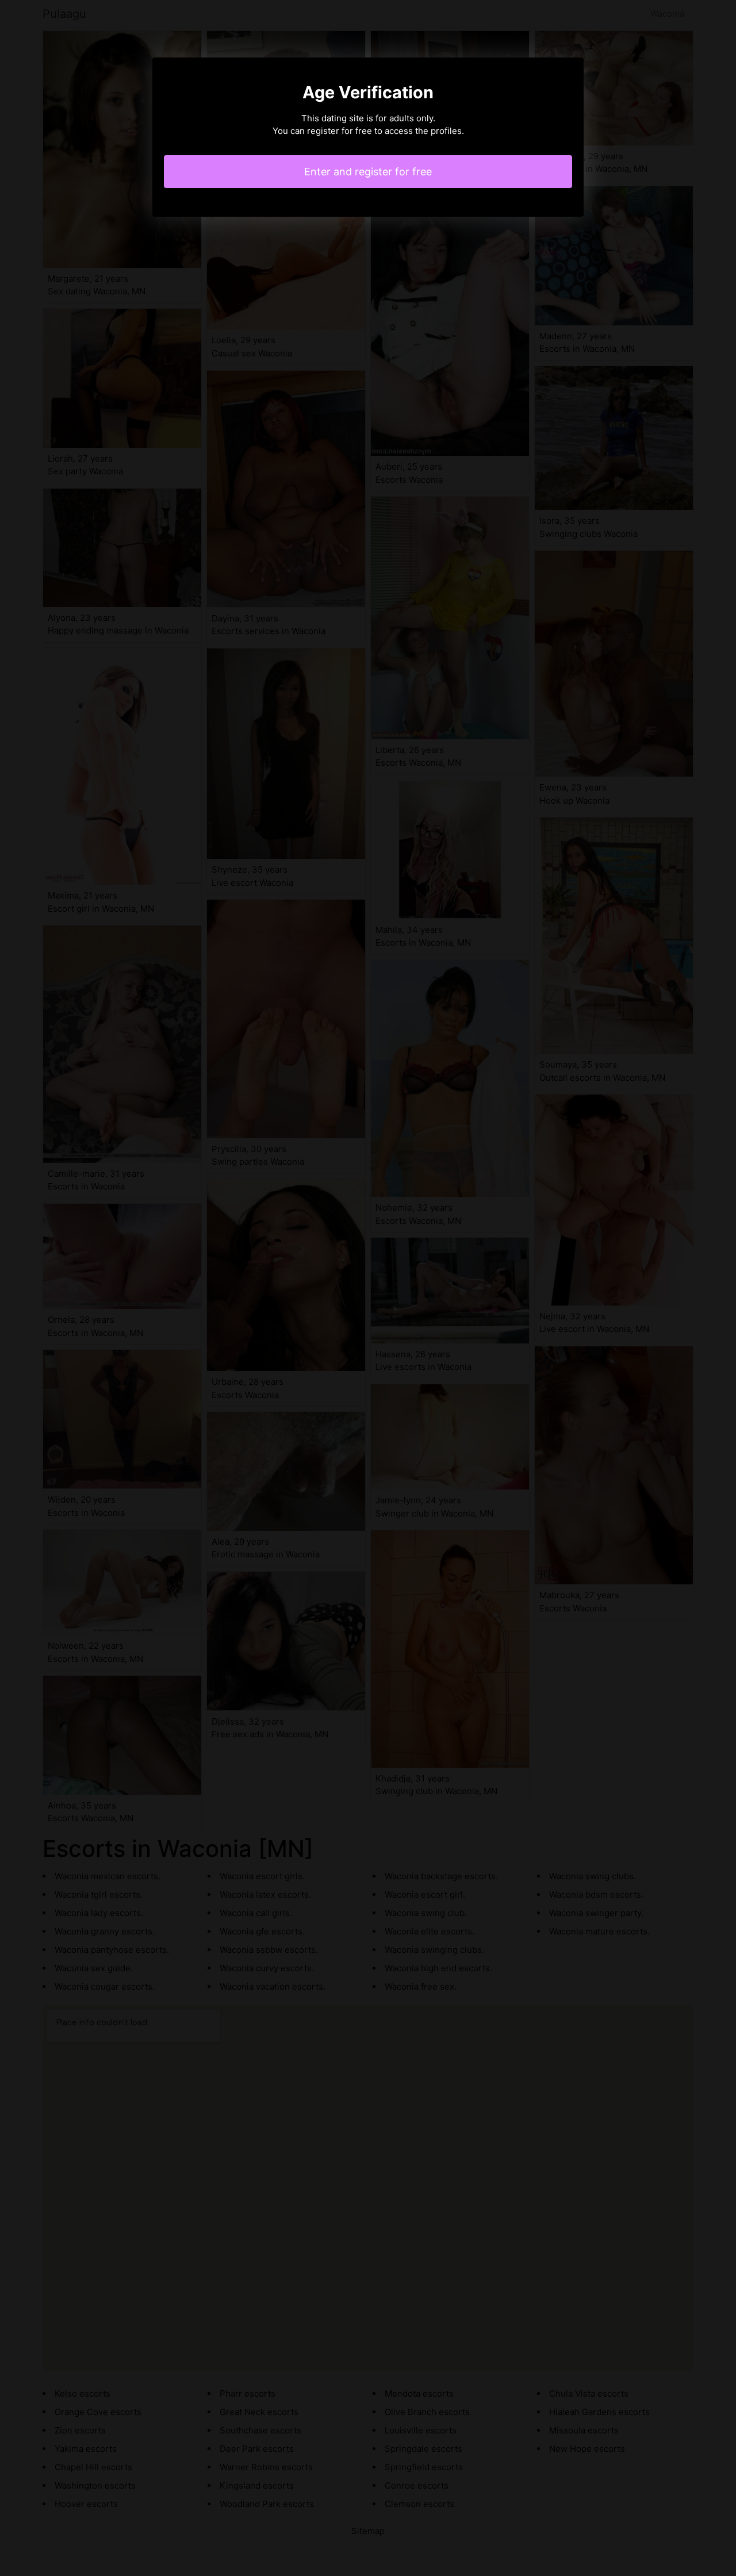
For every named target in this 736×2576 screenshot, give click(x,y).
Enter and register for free (368, 172)
